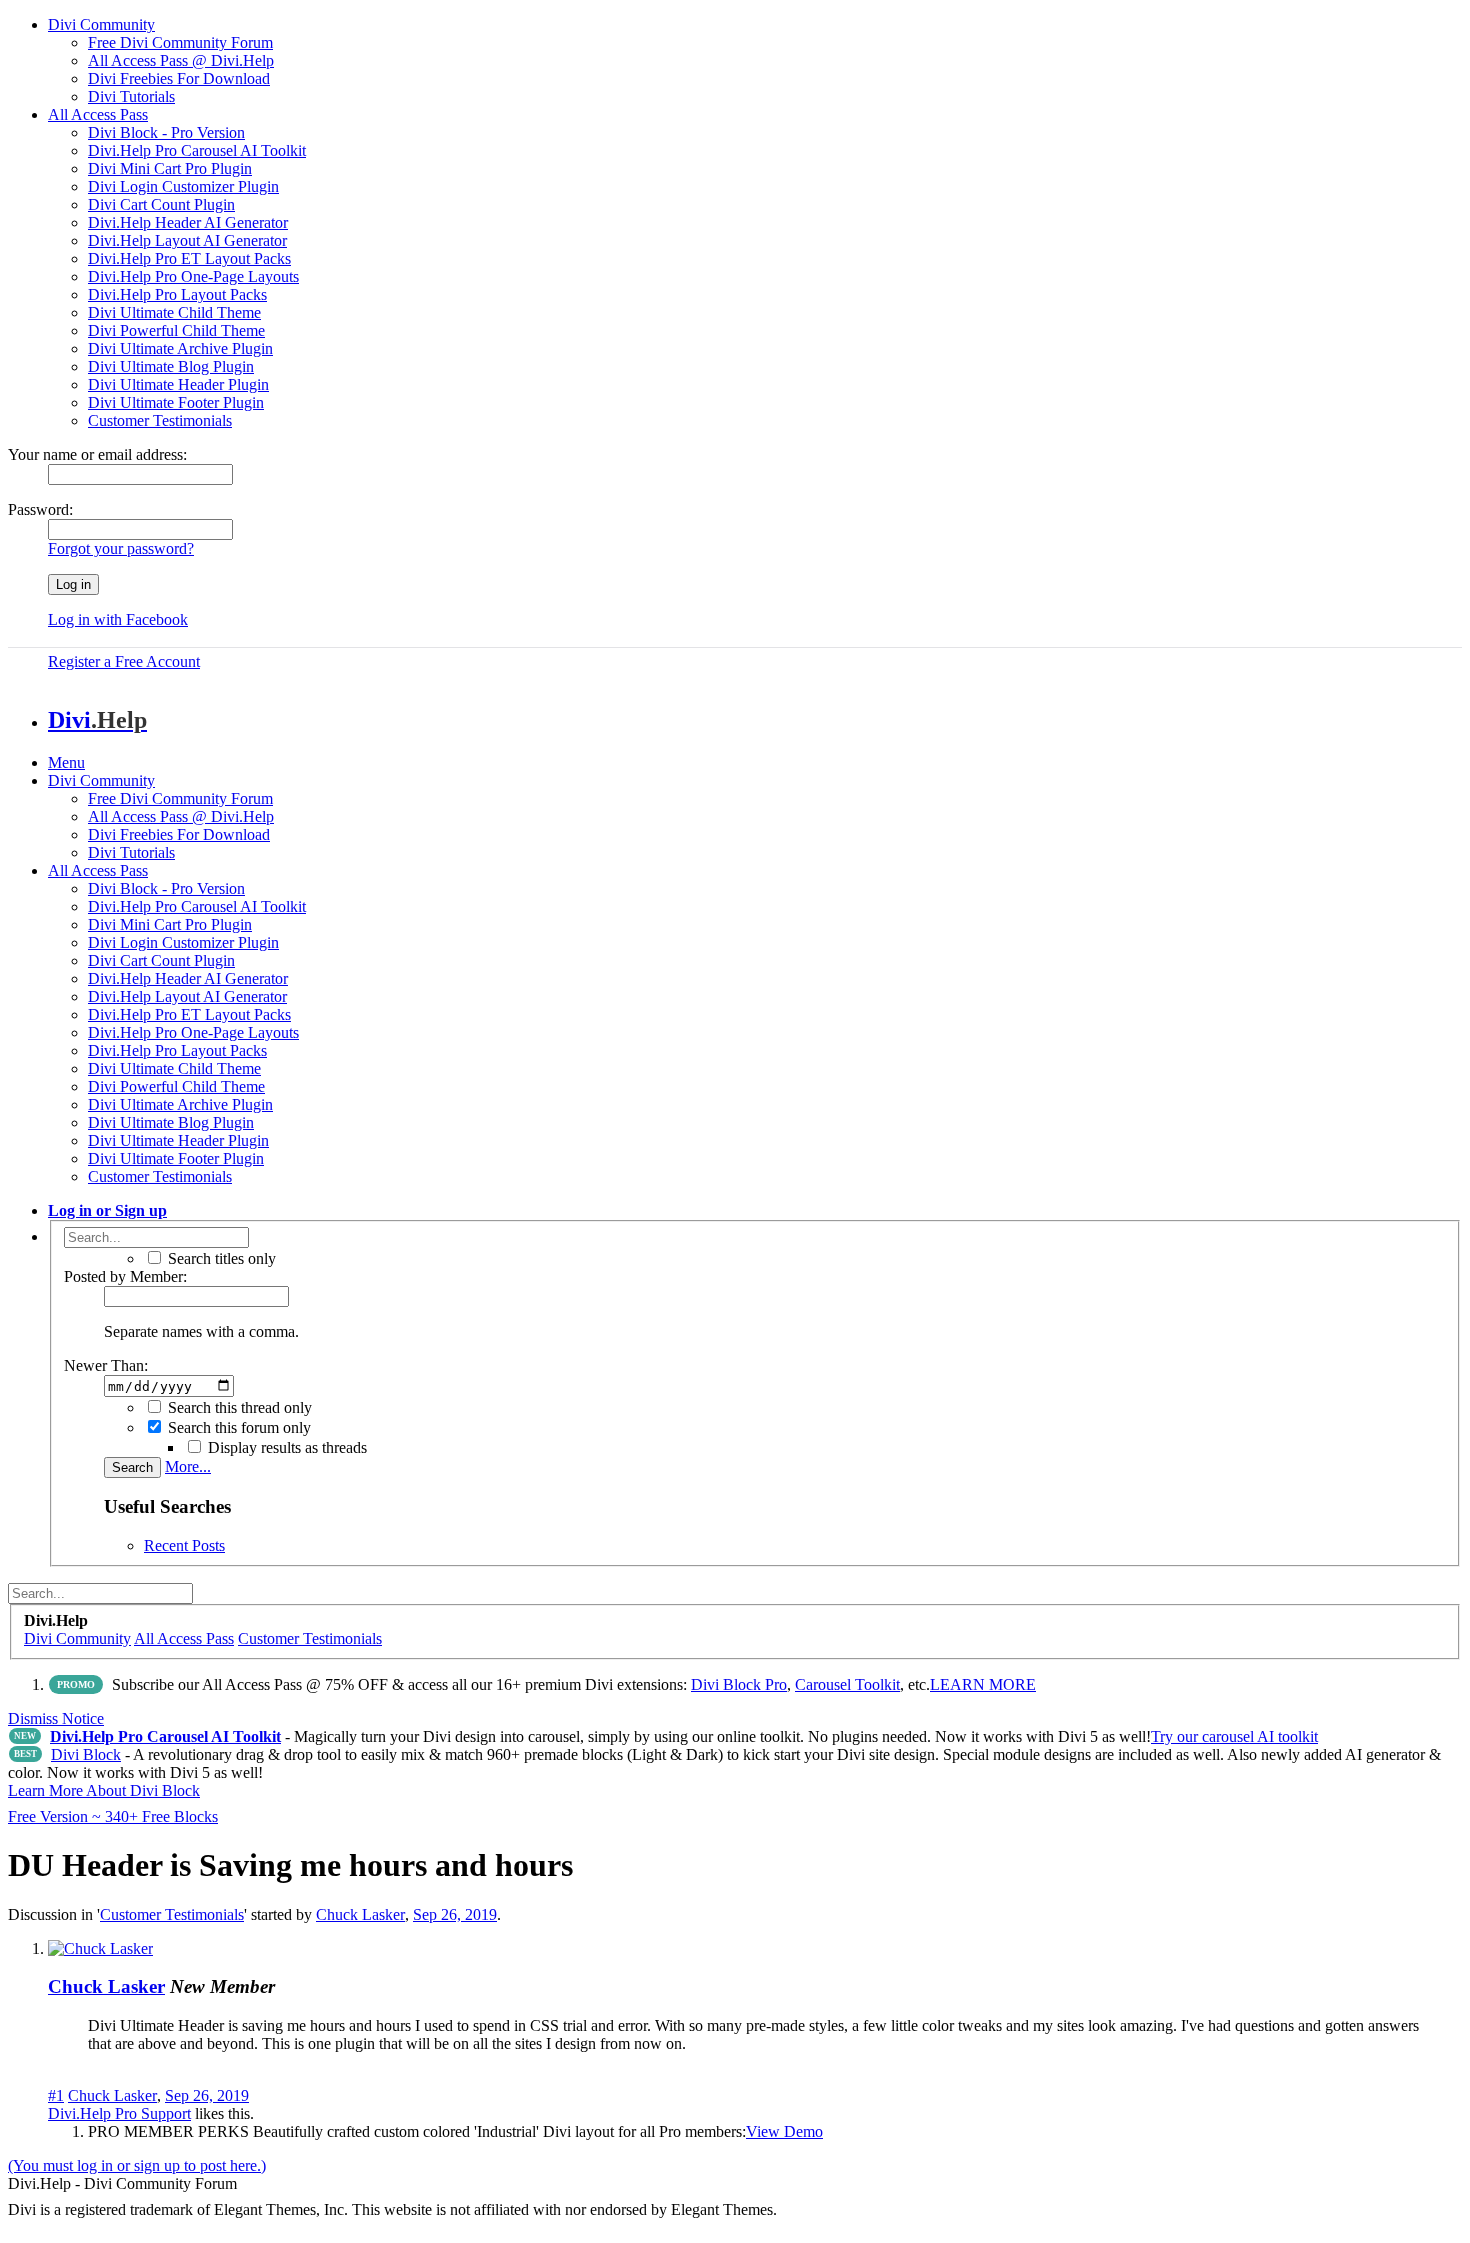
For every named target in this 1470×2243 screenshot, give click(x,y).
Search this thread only (238, 1407)
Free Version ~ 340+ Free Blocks (113, 1816)
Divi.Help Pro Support (119, 2113)
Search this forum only (237, 1427)
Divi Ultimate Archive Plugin (180, 348)
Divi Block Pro (739, 1684)
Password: (40, 509)
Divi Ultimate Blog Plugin (171, 366)
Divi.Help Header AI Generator (188, 222)
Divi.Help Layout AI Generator (187, 240)
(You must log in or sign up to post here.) (137, 2165)
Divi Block (86, 1754)
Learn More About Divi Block (104, 1790)
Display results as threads (285, 1447)
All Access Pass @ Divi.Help (181, 60)
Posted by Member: (125, 1276)
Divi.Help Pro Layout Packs (177, 294)
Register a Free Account (124, 661)
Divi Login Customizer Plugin (183, 186)
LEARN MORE (983, 1684)
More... (188, 1466)
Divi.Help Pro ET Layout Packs (189, 258)
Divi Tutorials (131, 96)
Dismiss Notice (56, 1718)
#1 (56, 2095)
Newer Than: (106, 1365)
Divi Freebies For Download (179, 78)
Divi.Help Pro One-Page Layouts (193, 276)
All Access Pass (98, 114)
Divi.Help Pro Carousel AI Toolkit (197, 150)
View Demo (784, 2131)
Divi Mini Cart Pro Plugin (170, 168)
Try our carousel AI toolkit (1234, 1736)
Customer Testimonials (160, 420)
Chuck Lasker (360, 1914)
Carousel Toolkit (847, 1684)
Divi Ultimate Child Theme (174, 312)
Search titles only (220, 1258)
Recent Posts (184, 1545)
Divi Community (101, 24)
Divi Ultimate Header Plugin (178, 384)
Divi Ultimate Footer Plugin (176, 402)
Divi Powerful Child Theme (176, 330)
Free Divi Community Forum (180, 42)
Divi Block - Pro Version (166, 132)
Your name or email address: (97, 454)
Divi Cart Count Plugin (161, 204)
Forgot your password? (121, 548)
